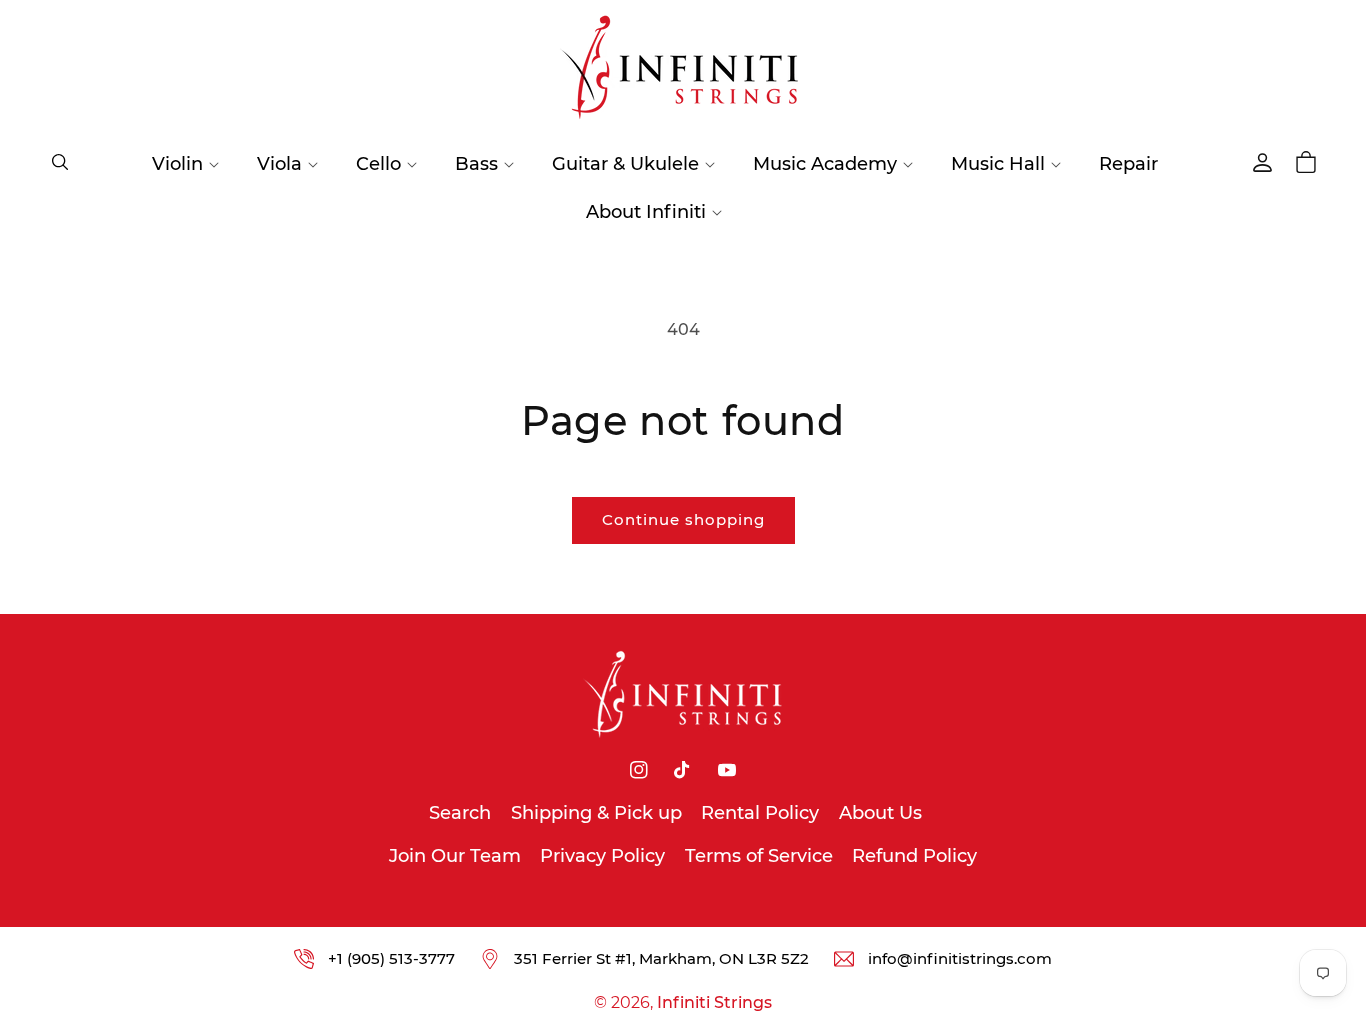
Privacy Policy (602, 856)
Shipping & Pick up (596, 813)
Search (460, 813)
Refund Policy (914, 856)
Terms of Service (759, 856)
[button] (60, 162)
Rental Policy (760, 813)
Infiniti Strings (714, 1002)
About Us (880, 813)
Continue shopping (683, 519)
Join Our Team (455, 856)
